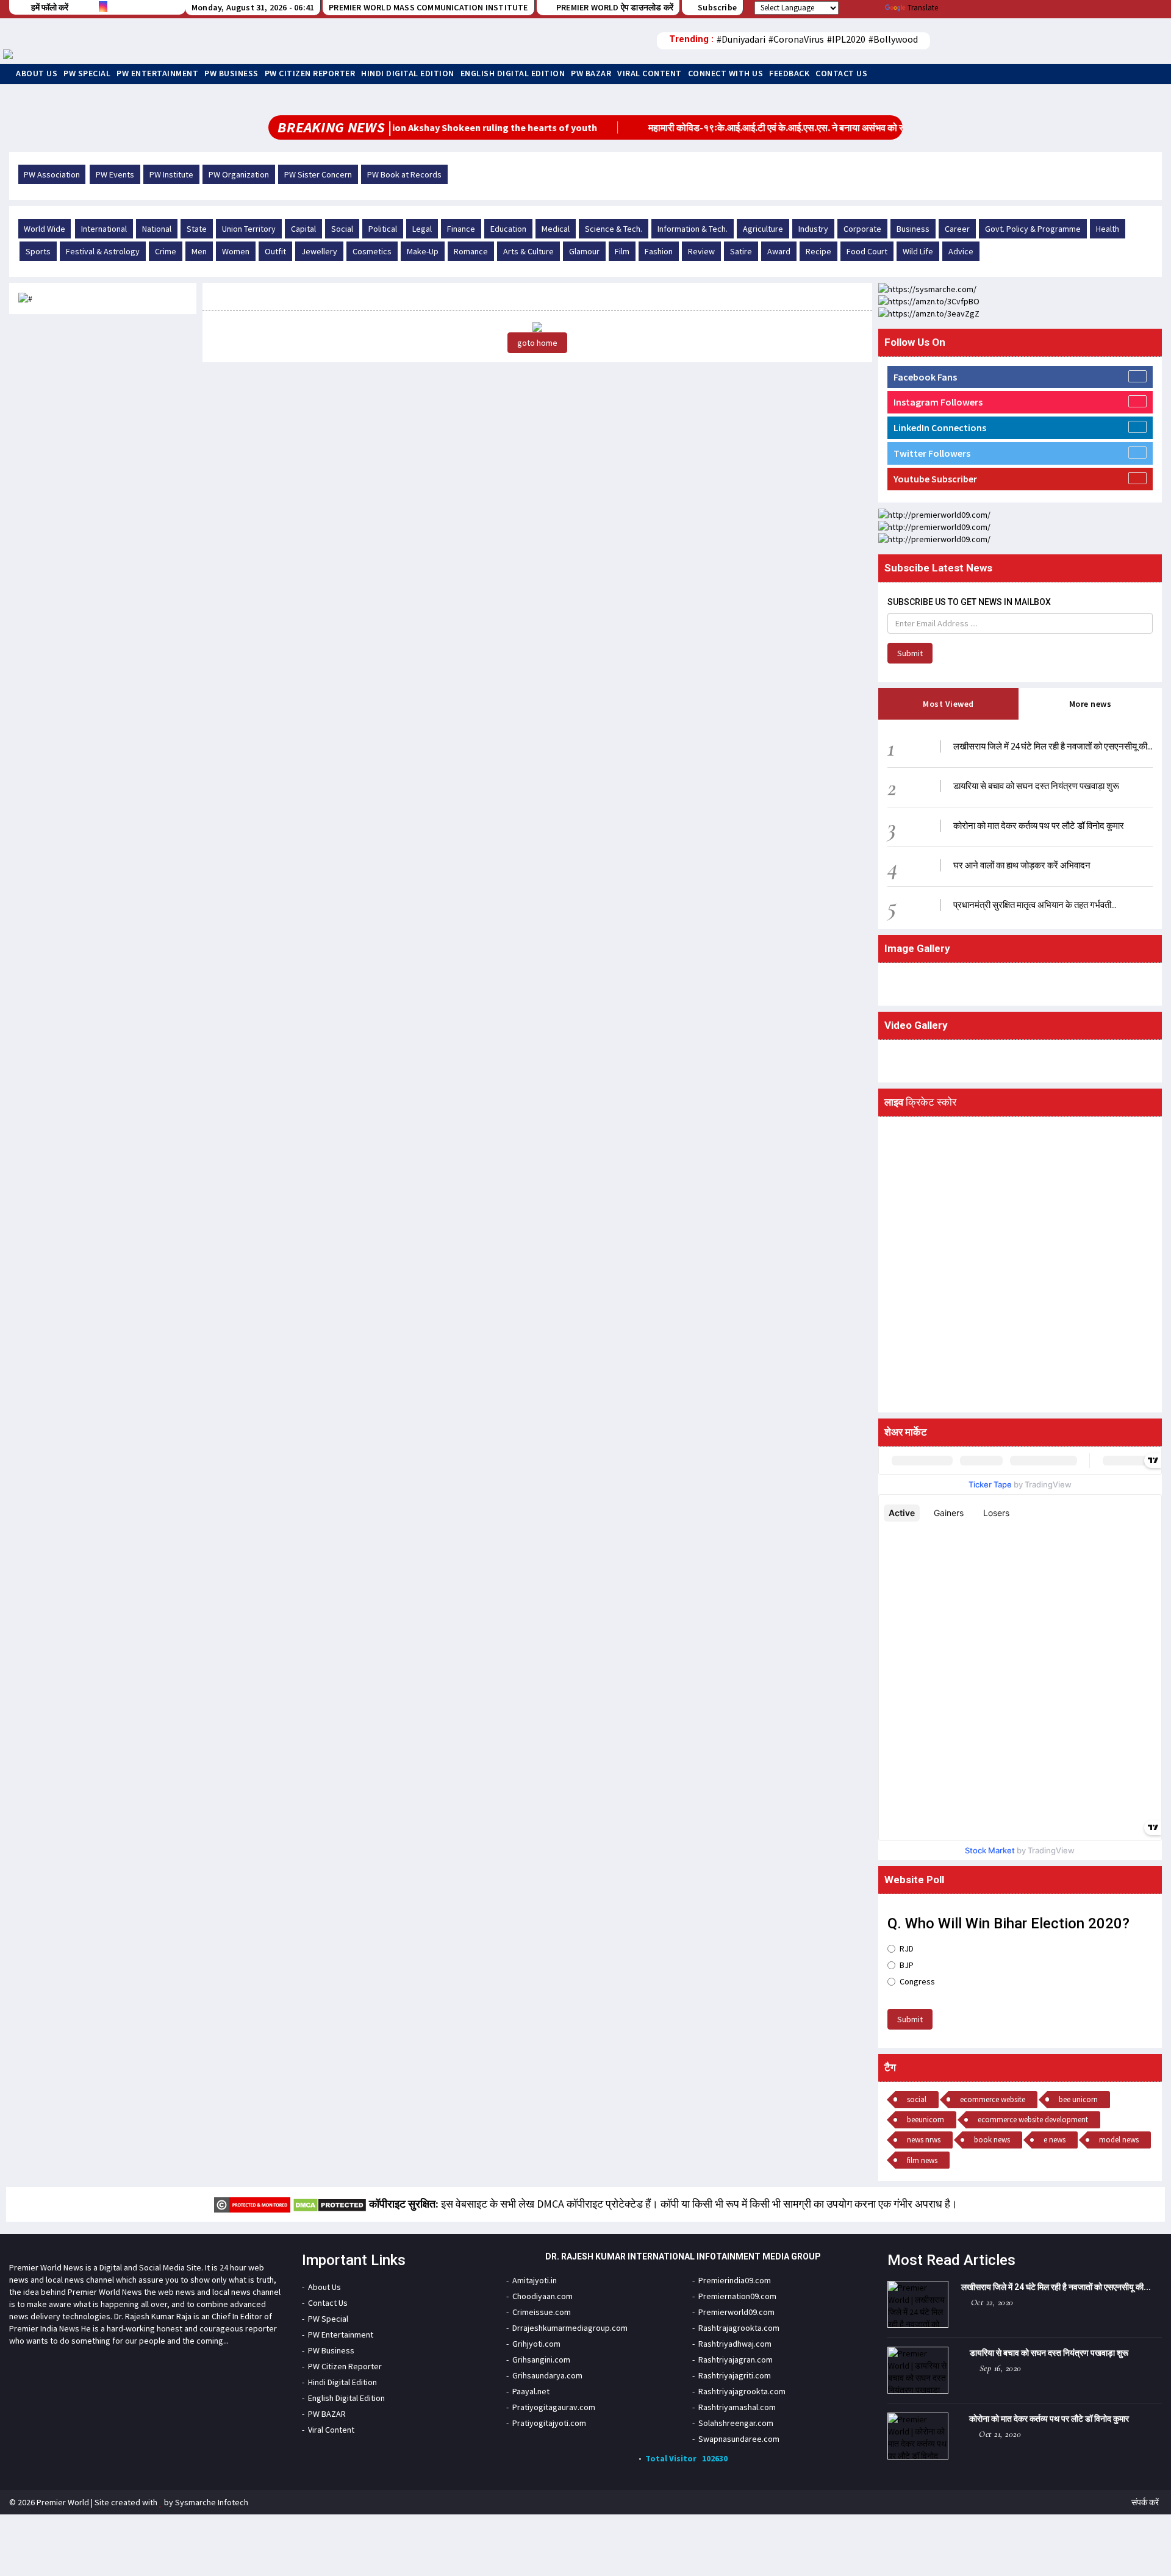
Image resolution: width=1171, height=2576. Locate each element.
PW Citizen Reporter (310, 73)
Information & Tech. (693, 229)
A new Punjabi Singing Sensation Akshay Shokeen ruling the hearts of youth (393, 127)
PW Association (52, 174)
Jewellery (319, 251)
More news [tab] (1090, 704)
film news (922, 2160)
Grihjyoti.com (536, 2344)
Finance (461, 229)
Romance (471, 251)
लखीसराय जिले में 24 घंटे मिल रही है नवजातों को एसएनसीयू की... (1053, 746)
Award (779, 251)
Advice (961, 251)
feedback (789, 73)
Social (342, 229)
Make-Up (423, 251)
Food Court (867, 251)
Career (957, 229)
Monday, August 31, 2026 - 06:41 (253, 7)
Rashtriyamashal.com (737, 2407)
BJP (907, 1965)
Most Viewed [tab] (948, 704)
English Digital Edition (513, 73)
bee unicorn (1078, 2099)
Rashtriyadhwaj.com (735, 2344)
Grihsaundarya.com (547, 2375)
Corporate (862, 229)
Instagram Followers (938, 402)
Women (236, 251)
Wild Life (918, 251)
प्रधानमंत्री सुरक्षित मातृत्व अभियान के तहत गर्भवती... (1035, 905)
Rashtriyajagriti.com (735, 2375)
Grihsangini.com (541, 2360)
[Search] (1099, 41)
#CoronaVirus (796, 39)
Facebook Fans (925, 377)
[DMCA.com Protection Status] (330, 2204)
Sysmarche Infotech (212, 2502)
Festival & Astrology (103, 251)
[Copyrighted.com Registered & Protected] (252, 2204)
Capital (303, 229)
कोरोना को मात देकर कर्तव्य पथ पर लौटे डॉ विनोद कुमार (1039, 825)
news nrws (924, 2140)
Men (199, 251)
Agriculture (763, 229)
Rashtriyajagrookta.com (742, 2391)
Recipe (818, 251)
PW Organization (239, 174)
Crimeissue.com (542, 2312)
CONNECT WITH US (726, 73)
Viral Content (650, 73)
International (104, 229)
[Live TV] (1065, 41)
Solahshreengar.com (736, 2423)
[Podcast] (1082, 41)
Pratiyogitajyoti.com (549, 2423)
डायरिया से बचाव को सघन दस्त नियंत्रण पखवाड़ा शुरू (1036, 786)
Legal (422, 229)
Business (913, 229)
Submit (910, 653)
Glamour (584, 251)
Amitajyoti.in (535, 2280)
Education (508, 229)
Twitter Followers (932, 453)
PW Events (115, 174)
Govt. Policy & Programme (1033, 229)
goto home (537, 343)
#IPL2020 (846, 39)
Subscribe (717, 7)
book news (992, 2140)
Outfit (275, 251)
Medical (556, 229)
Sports (38, 251)
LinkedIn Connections (940, 428)
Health (1108, 229)
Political (383, 229)
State (197, 229)
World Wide (45, 229)
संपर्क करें (1145, 2502)
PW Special (87, 73)
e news (1055, 2140)
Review (701, 251)
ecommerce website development (1033, 2120)
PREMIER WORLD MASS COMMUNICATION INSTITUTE (428, 7)
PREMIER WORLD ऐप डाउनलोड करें (614, 7)
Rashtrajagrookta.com (739, 2328)
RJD (907, 1948)
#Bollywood (893, 39)
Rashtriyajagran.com (736, 2360)
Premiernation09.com (737, 2296)
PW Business (231, 73)
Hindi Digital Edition (408, 73)
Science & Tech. (614, 229)
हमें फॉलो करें (50, 7)
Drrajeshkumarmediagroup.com (570, 2328)
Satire (741, 251)
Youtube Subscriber (935, 479)
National (157, 229)
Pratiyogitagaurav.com (554, 2407)
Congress (917, 1981)
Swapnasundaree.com (739, 2439)
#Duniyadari (741, 39)
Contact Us (841, 73)
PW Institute (171, 174)
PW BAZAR (591, 73)
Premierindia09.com (735, 2280)
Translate (923, 8)
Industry (813, 229)
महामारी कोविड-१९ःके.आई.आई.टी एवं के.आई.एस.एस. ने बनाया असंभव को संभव (745, 127)
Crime (166, 251)
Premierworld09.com (736, 2312)
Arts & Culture (528, 251)
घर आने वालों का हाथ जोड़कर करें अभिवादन (1022, 865)
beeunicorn (926, 2120)
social (917, 2099)
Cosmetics (372, 251)
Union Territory (249, 229)
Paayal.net (531, 2391)
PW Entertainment (157, 73)
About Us (37, 73)
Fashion (659, 251)
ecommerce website (993, 2099)
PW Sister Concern (318, 174)
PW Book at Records (404, 174)
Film (622, 251)
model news (1119, 2140)
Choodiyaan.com (543, 2296)
